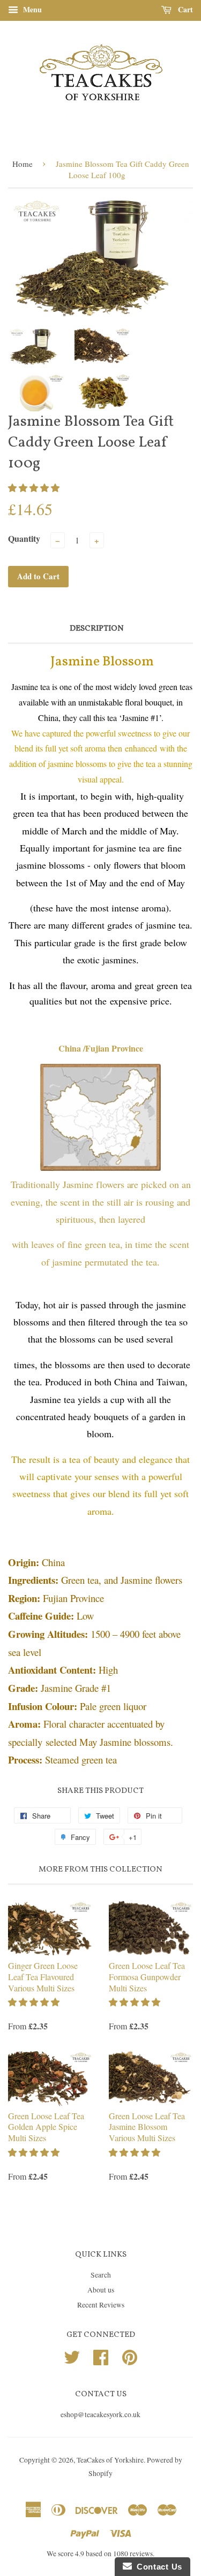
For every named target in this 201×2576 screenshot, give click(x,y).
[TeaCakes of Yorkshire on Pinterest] (130, 2356)
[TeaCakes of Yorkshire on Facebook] (101, 2356)
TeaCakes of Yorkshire (110, 2460)
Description (97, 629)
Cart (184, 9)
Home (23, 164)
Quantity (24, 538)
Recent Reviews (101, 2305)
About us (101, 2290)
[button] (35, 488)
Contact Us (157, 2567)
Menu (31, 9)
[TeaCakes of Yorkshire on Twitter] (72, 2356)
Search (101, 2275)
